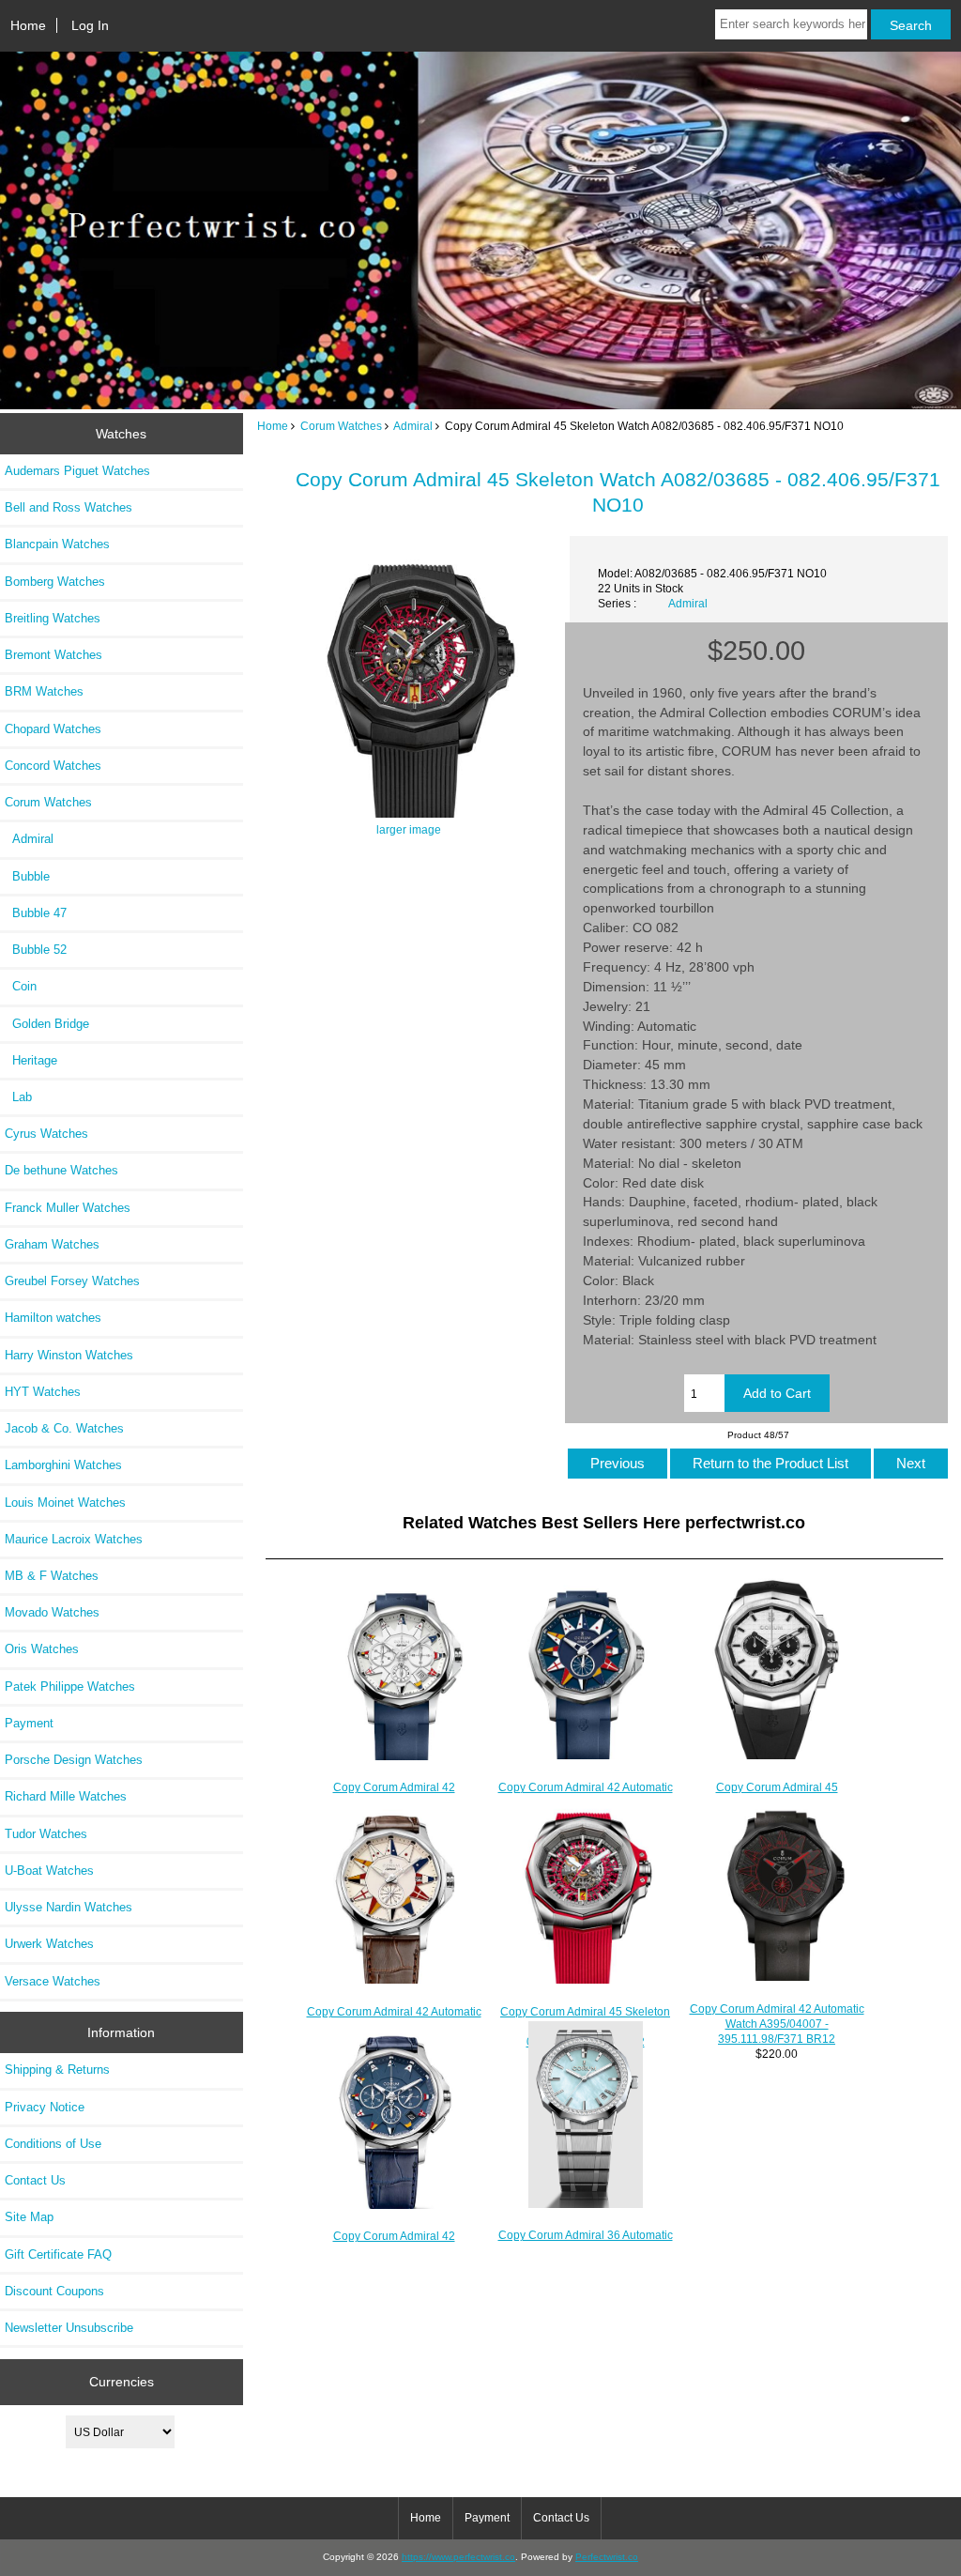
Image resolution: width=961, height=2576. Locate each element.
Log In (90, 25)
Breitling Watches (53, 618)
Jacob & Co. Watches (64, 1428)
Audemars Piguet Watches (77, 471)
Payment (29, 1723)
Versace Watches (53, 1981)
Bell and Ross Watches (69, 507)
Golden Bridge (47, 1024)
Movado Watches (52, 1612)
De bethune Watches (61, 1170)
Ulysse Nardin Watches (69, 1907)
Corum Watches (341, 426)
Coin (21, 986)
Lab (18, 1097)
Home (28, 25)
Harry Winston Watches (69, 1355)
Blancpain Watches (57, 544)
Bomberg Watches (55, 582)
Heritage (31, 1060)
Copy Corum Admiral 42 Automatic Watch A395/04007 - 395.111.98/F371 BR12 (777, 2024)
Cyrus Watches (46, 1134)
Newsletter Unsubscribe (69, 2328)
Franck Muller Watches (68, 1208)
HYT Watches (43, 1392)
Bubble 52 (36, 950)
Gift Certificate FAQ (58, 2254)
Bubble (27, 876)
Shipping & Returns (57, 2070)
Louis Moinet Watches (65, 1503)
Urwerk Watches (49, 1944)
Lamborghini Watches (63, 1465)
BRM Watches (44, 691)
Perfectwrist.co (607, 2557)
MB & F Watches (52, 1576)
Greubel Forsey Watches (72, 1281)
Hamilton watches (53, 1318)
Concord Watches (53, 766)
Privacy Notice (45, 2107)
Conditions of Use (53, 2144)
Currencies (122, 2382)
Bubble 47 (36, 913)
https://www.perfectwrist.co (458, 2557)
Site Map (29, 2217)
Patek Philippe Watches (70, 1687)
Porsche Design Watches (74, 1760)
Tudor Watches (46, 1834)
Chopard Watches (53, 729)
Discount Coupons (54, 2291)
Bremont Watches (53, 655)
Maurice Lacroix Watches (74, 1539)
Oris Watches (42, 1649)
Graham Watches (52, 1244)
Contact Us (35, 2180)
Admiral (413, 426)
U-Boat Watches (49, 1871)
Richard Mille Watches (66, 1796)
